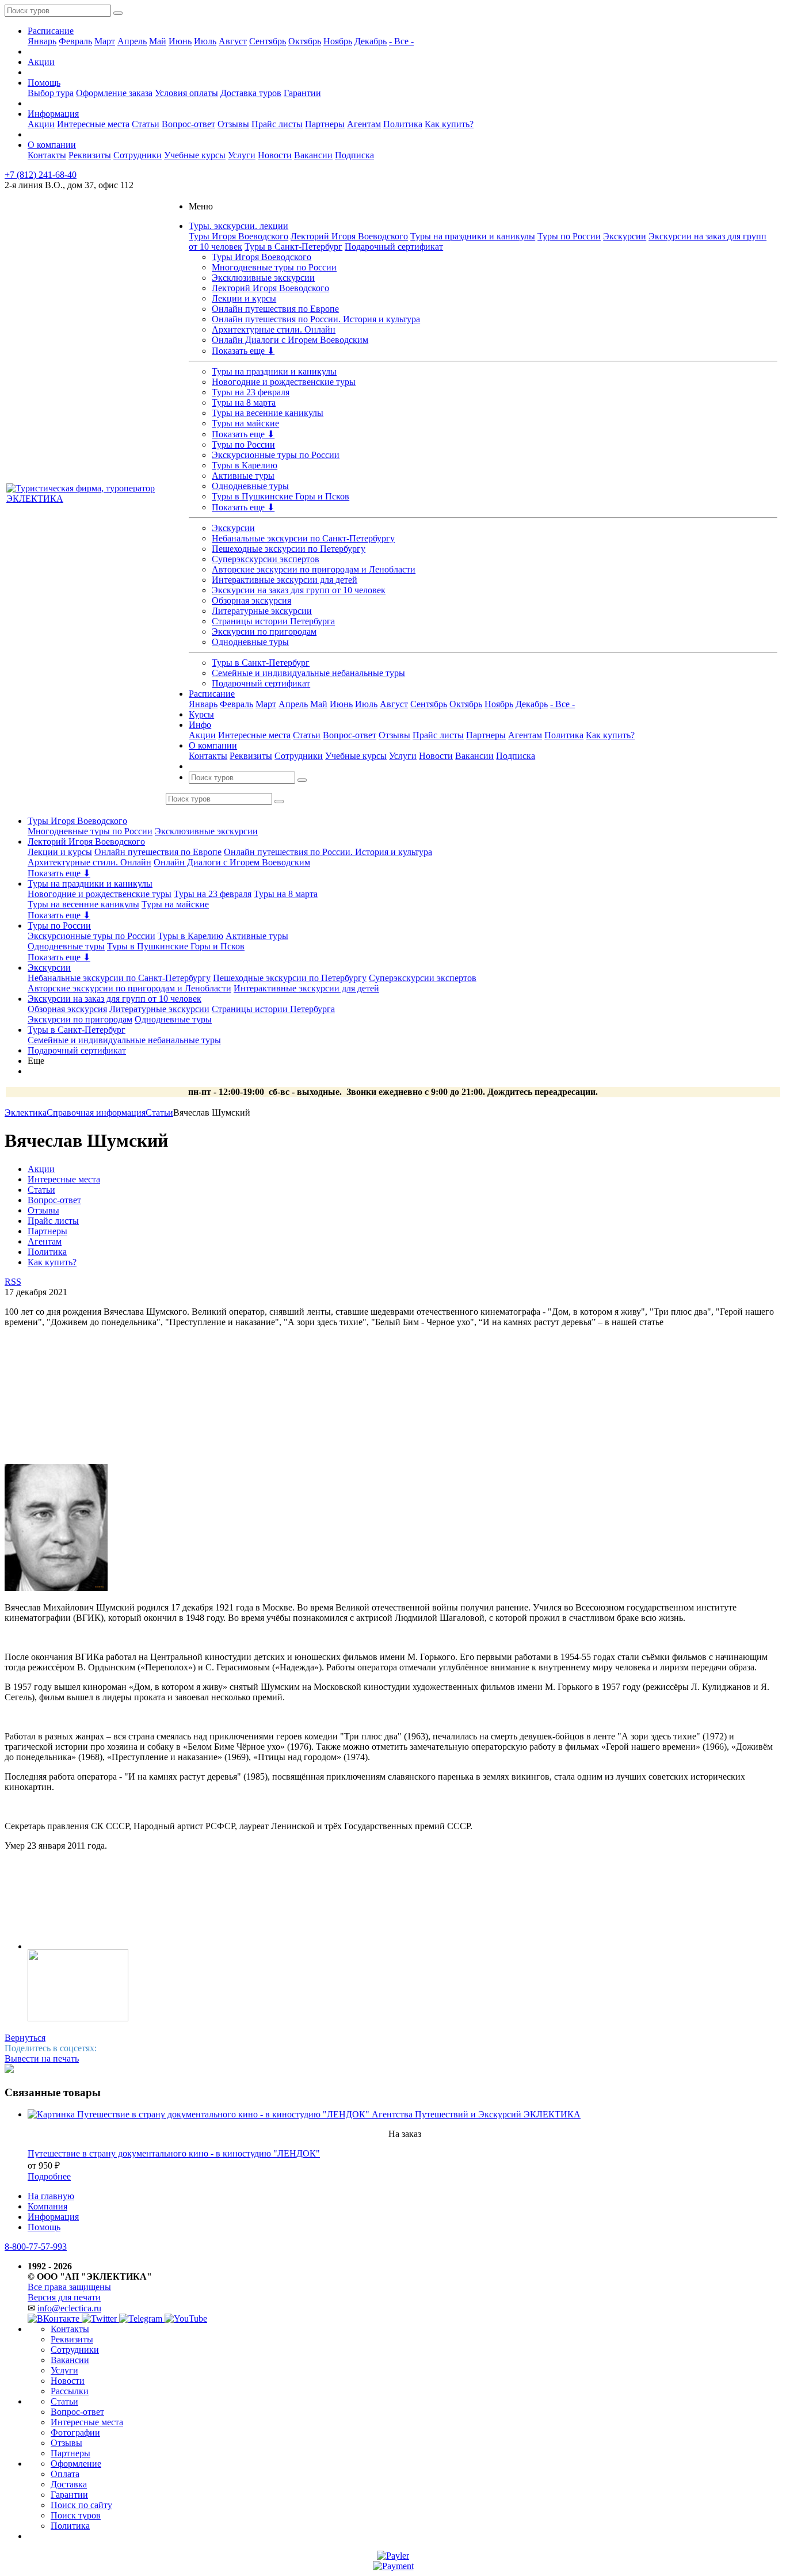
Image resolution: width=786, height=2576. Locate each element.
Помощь (44, 83)
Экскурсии (625, 236)
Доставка (69, 2484)
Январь (42, 41)
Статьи (146, 124)
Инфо (200, 725)
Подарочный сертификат (394, 247)
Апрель (132, 41)
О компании (52, 145)
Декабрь (371, 41)
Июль (205, 41)
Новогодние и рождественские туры (284, 382)
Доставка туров (251, 93)
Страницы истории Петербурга (273, 621)
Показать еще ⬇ (243, 351)
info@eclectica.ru (69, 2308)
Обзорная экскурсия (251, 600)
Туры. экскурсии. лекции (239, 226)
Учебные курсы (195, 155)
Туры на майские (245, 423)
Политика (403, 124)
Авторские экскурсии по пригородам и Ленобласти (314, 569)
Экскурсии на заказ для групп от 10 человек (299, 590)
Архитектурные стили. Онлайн (274, 329)
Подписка (354, 155)
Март (105, 41)
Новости (275, 155)
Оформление (76, 2464)
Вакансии (313, 155)
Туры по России (569, 236)
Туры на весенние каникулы (268, 413)
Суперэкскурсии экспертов (266, 559)
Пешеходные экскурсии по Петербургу (289, 549)
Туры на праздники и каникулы (473, 236)
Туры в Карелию (245, 465)
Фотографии (75, 2432)
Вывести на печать (42, 2058)
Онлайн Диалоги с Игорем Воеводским (290, 340)
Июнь (180, 41)
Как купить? (449, 124)
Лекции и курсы (244, 298)
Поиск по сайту (81, 2505)
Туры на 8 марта (244, 402)
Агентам (364, 124)
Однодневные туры (250, 486)
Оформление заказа (114, 93)
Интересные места (93, 124)
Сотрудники (138, 155)
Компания (47, 2206)
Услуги (242, 155)
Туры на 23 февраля (251, 392)
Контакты (47, 155)
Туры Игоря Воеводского (239, 236)
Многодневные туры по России (274, 267)
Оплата (65, 2474)
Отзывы (233, 124)
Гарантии (302, 93)
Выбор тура (51, 93)
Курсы (201, 714)
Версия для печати (64, 2297)
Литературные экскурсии (262, 611)
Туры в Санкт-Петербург (293, 247)
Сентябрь (268, 41)
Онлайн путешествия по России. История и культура (316, 319)
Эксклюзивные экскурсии (263, 278)
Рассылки (70, 2391)
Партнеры (325, 124)
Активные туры (243, 476)
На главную (51, 2196)
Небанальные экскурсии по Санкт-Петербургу (303, 538)
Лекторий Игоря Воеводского (349, 236)
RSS (13, 1282)
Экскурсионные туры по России (276, 455)
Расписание (51, 31)
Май (158, 41)
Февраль (75, 41)
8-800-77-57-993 (36, 2247)
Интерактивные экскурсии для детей (285, 580)
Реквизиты (90, 155)
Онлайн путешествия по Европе (275, 309)
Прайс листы (277, 124)
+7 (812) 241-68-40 (41, 175)
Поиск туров (76, 2515)
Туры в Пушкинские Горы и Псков (281, 496)
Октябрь (305, 41)
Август (233, 41)
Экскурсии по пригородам (264, 631)
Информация (53, 114)
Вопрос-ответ (188, 124)
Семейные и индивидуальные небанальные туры (308, 673)
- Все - (401, 41)
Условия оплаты (186, 93)
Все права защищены (69, 2287)
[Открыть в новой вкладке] (393, 2556)
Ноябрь (338, 41)
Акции (41, 62)
